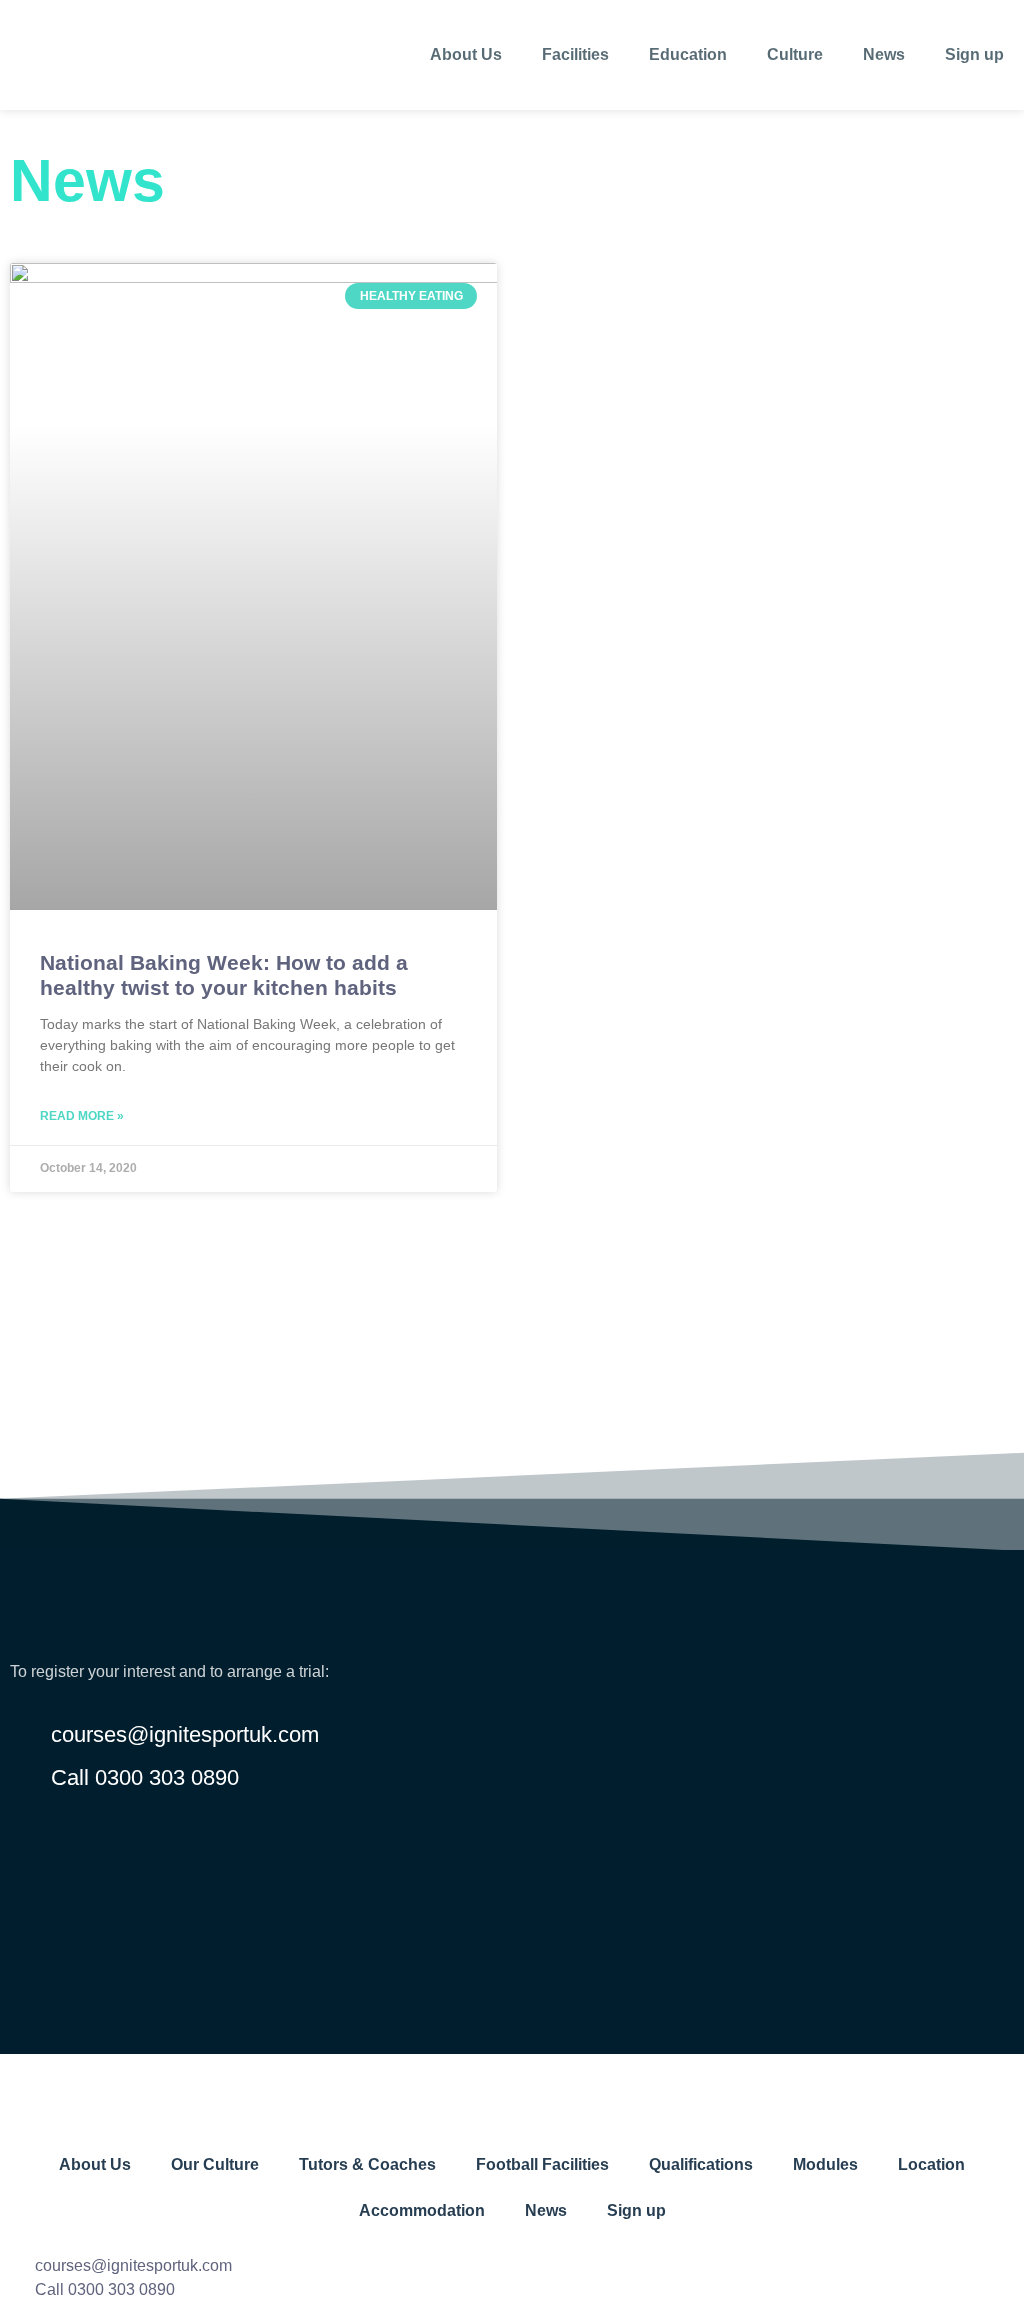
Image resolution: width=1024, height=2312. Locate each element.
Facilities (575, 54)
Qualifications (701, 2164)
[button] (512, 1427)
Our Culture (215, 2164)
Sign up (974, 54)
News (884, 54)
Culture (795, 54)
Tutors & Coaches (367, 2164)
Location (931, 2164)
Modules (825, 2164)
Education (688, 54)
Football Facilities (542, 2164)
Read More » (82, 1116)
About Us (466, 54)
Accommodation (422, 2210)
